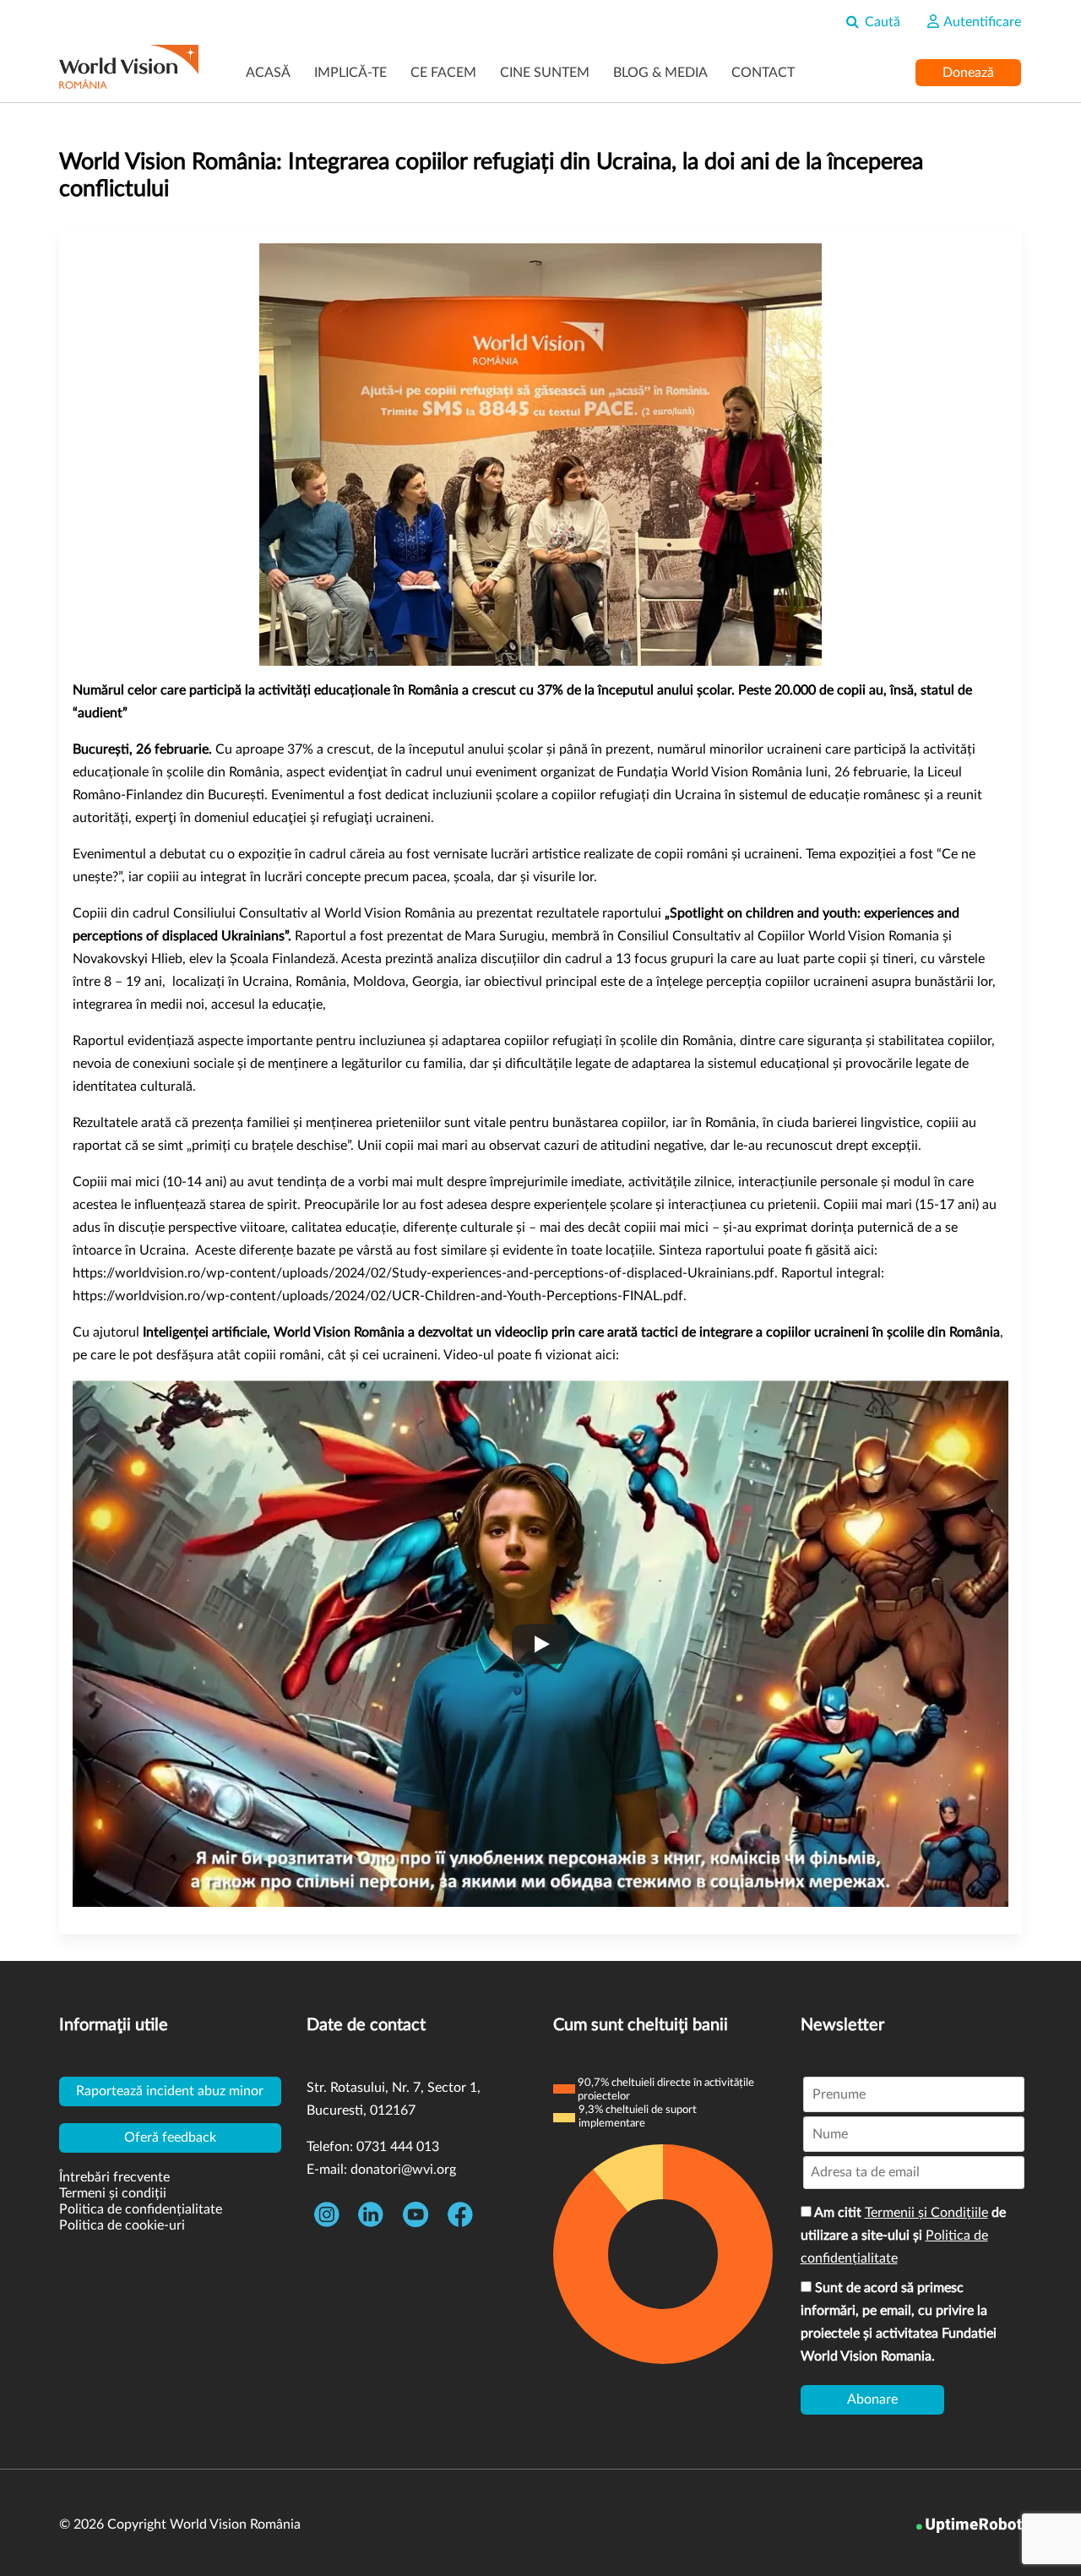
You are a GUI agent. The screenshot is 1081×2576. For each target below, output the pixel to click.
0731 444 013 (398, 2147)
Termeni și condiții (113, 2193)
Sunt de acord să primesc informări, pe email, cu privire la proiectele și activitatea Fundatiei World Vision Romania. (899, 2322)
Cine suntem (545, 73)
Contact (763, 73)
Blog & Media (660, 73)
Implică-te (350, 73)
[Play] (540, 1644)
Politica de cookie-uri (122, 2225)
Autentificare (981, 22)
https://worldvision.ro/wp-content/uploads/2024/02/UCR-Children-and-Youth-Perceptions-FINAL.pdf (378, 1296)
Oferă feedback (170, 2138)
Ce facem (443, 73)
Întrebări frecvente (114, 2177)
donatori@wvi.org (403, 2170)
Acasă (268, 73)
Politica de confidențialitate (141, 2209)
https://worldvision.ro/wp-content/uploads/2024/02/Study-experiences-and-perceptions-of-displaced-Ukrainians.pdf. (425, 1273)
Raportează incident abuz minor (170, 2091)
